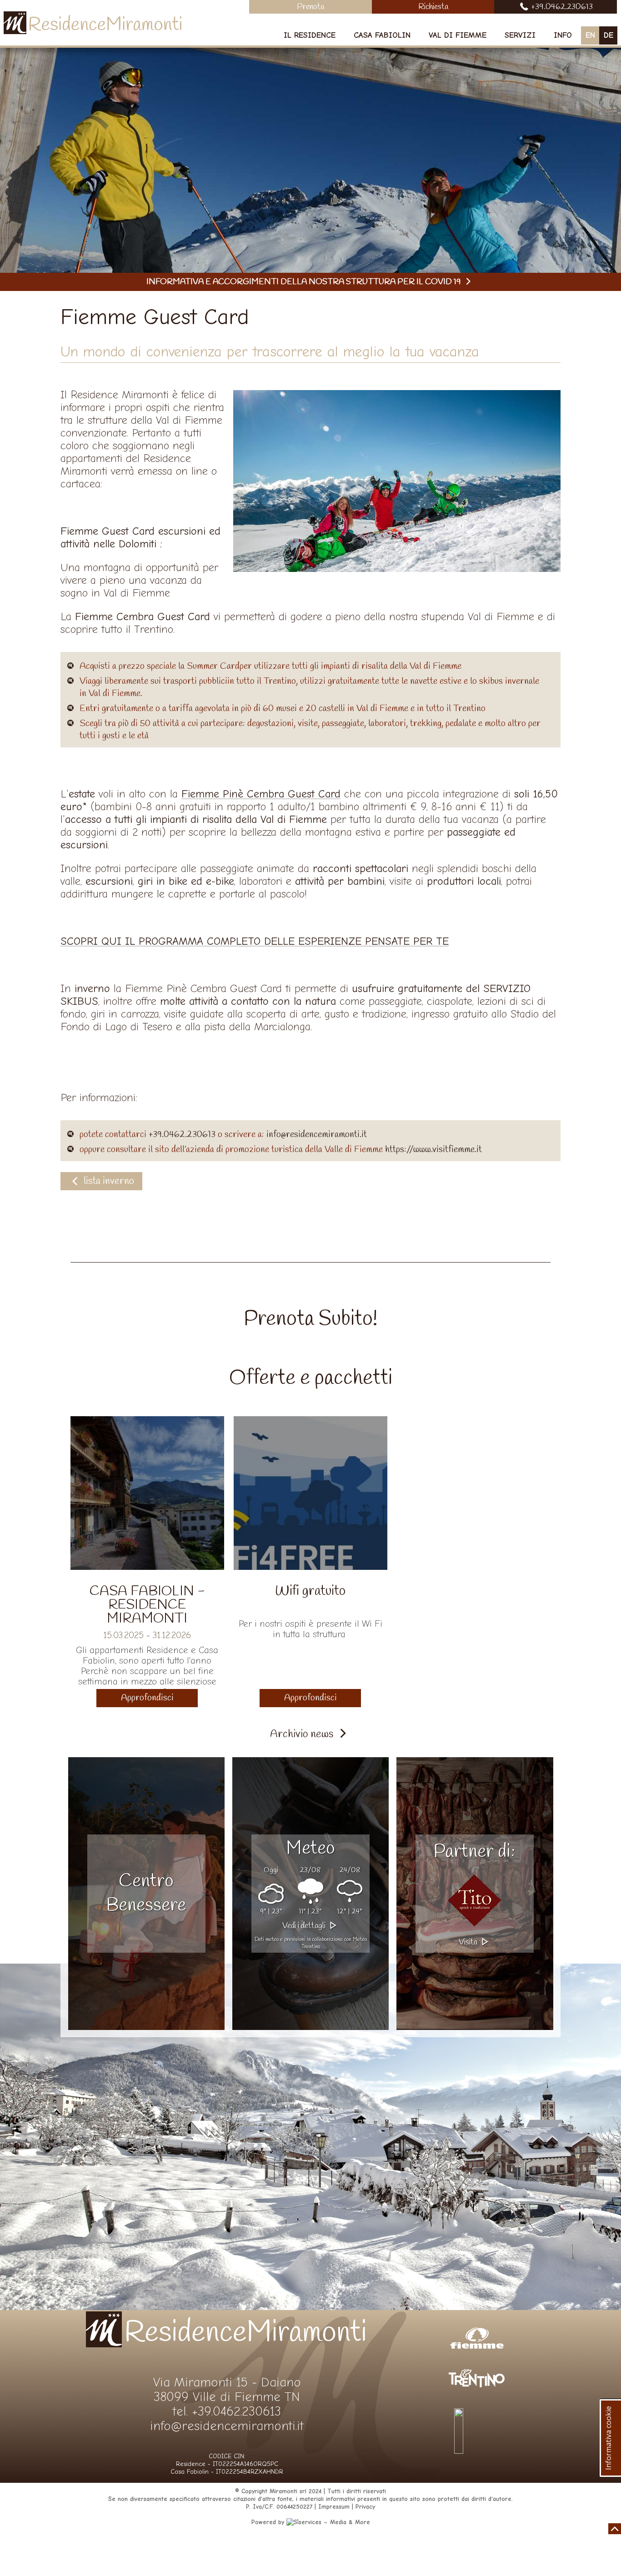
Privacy (365, 2507)
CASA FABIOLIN (382, 35)
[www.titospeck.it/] (475, 1900)
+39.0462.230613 (182, 1135)
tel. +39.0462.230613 (227, 2411)
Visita (469, 1942)
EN (590, 35)
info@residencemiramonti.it (317, 1135)
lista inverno (109, 1181)
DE (608, 35)
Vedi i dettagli (305, 1926)
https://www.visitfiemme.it (433, 1150)
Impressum (334, 2507)
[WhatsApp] (477, 2451)
